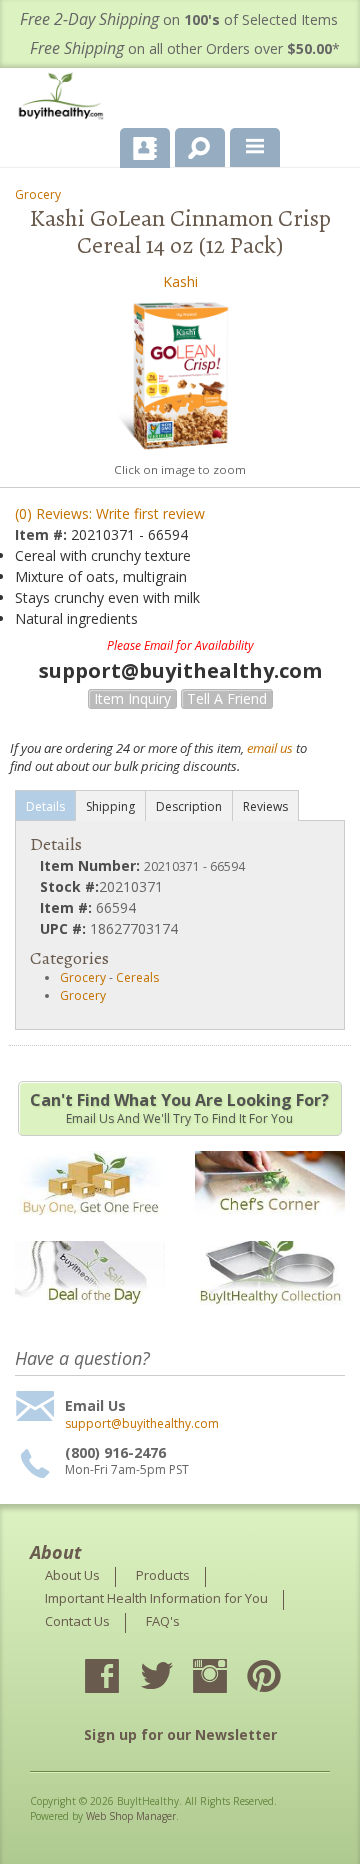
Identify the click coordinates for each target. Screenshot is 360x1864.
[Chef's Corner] (270, 1226)
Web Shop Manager (131, 1816)
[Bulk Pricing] (270, 1316)
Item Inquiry (132, 698)
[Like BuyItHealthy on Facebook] (120, 1678)
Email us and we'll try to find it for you (179, 1108)
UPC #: (65, 928)
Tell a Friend (227, 698)
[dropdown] (255, 148)
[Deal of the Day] (90, 1316)
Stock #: (69, 886)
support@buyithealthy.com (142, 1424)
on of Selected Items (179, 19)
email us (270, 748)
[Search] (192, 144)
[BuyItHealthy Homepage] (65, 98)
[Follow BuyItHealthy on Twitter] (174, 1678)
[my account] (145, 148)
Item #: (43, 534)
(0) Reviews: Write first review (110, 513)
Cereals (137, 977)
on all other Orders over (185, 48)
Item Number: (92, 865)
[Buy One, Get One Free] (90, 1226)
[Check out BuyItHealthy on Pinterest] (282, 1678)
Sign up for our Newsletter (180, 1734)
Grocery (38, 194)
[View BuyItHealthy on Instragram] (228, 1678)
